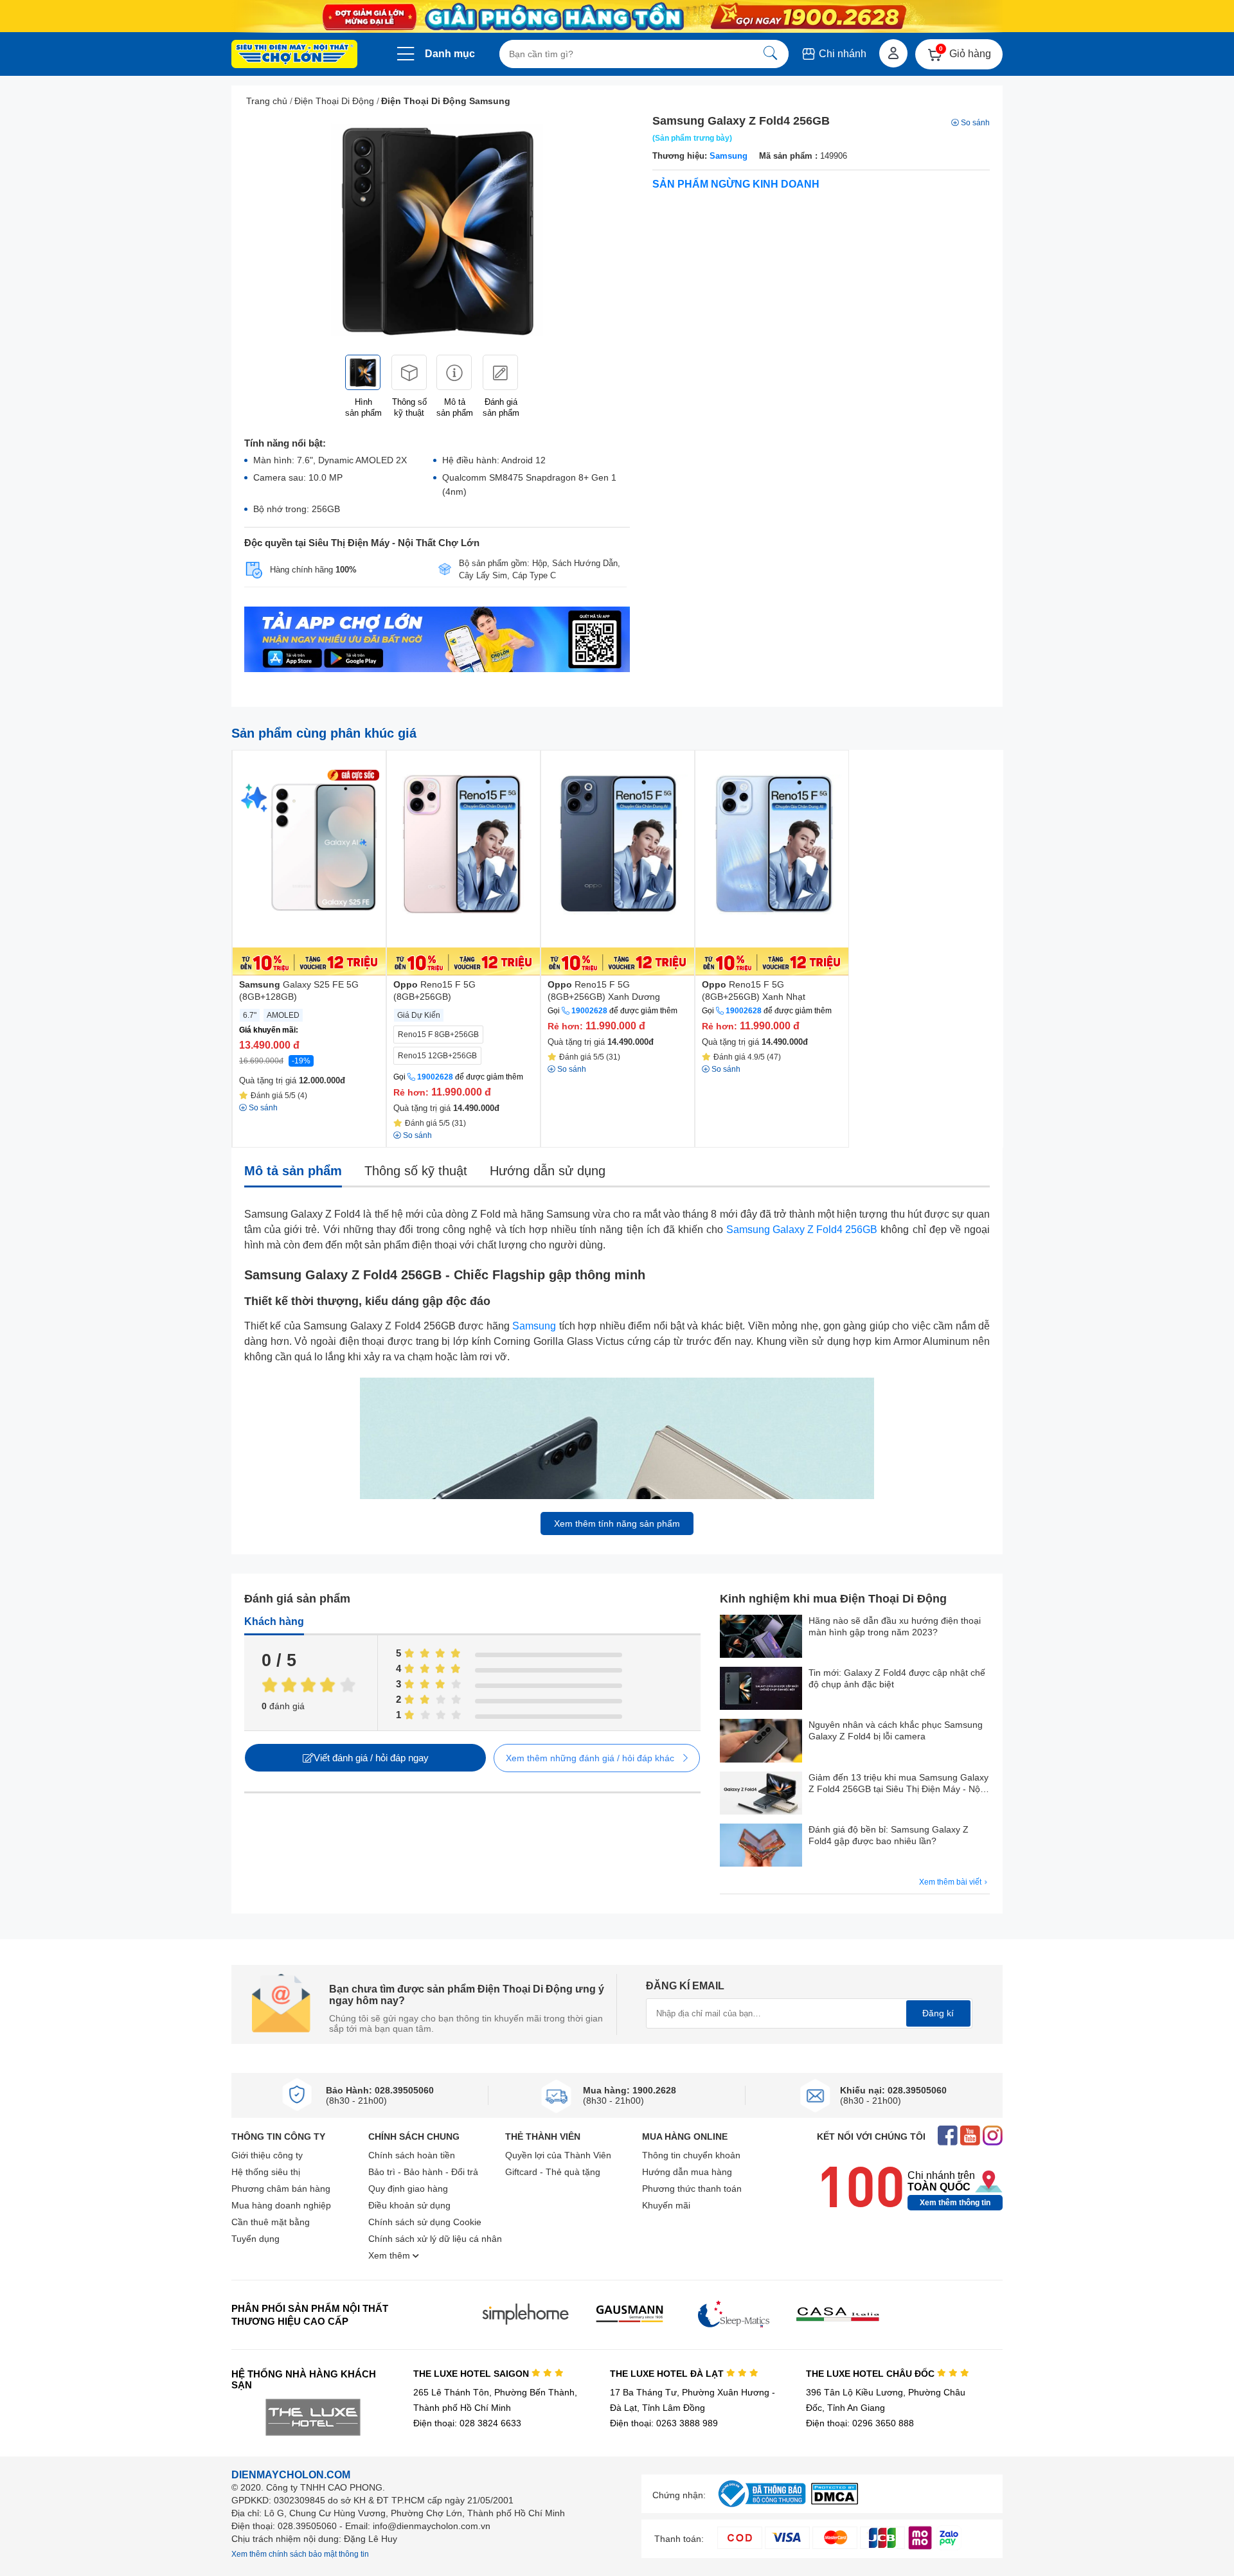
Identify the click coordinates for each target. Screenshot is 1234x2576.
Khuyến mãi (666, 2205)
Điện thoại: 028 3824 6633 (467, 2423)
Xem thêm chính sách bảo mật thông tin (300, 2554)
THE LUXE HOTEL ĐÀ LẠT (668, 2374)
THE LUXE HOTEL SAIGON (472, 2374)
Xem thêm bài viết (951, 1882)
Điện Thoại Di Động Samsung (446, 101)
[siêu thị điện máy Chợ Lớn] (294, 55)
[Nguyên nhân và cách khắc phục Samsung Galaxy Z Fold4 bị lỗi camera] (761, 1742)
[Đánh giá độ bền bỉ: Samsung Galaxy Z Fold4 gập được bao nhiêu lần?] (761, 1846)
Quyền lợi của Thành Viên (558, 2155)
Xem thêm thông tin (955, 2203)
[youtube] (970, 2137)
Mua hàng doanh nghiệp (281, 2205)
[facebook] (948, 2137)
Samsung (729, 156)
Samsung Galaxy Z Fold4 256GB (802, 1230)
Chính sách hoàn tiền (412, 2155)
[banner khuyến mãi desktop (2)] (617, 16)
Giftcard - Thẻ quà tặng (553, 2172)
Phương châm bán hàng (281, 2189)
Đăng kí (938, 2013)
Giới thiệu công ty (267, 2155)
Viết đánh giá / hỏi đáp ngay (371, 1758)
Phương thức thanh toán (692, 2189)
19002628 (435, 1077)
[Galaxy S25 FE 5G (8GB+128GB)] (309, 863)
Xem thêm (390, 2255)
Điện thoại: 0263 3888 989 (664, 2423)
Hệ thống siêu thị (266, 2172)
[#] (762, 2508)
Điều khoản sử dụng (409, 2205)
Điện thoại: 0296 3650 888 (860, 2423)
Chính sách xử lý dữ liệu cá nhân (435, 2239)
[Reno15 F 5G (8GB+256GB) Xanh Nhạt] (772, 863)
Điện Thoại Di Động (334, 101)
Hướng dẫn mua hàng (687, 2172)
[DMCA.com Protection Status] (835, 2501)
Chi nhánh (841, 54)
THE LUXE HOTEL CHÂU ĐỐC (872, 2374)
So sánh (975, 123)
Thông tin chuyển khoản (691, 2155)
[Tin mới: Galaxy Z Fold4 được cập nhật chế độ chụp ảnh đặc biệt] (761, 1690)
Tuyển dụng (255, 2239)
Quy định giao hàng (408, 2189)
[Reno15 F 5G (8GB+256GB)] (463, 863)
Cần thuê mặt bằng (271, 2222)
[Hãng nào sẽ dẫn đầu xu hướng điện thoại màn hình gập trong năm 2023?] (761, 1638)
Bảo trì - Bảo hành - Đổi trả (423, 2172)
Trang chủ (267, 101)
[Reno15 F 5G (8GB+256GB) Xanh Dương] (618, 863)
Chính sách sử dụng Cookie (425, 2222)
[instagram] (993, 2137)
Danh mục (450, 54)
